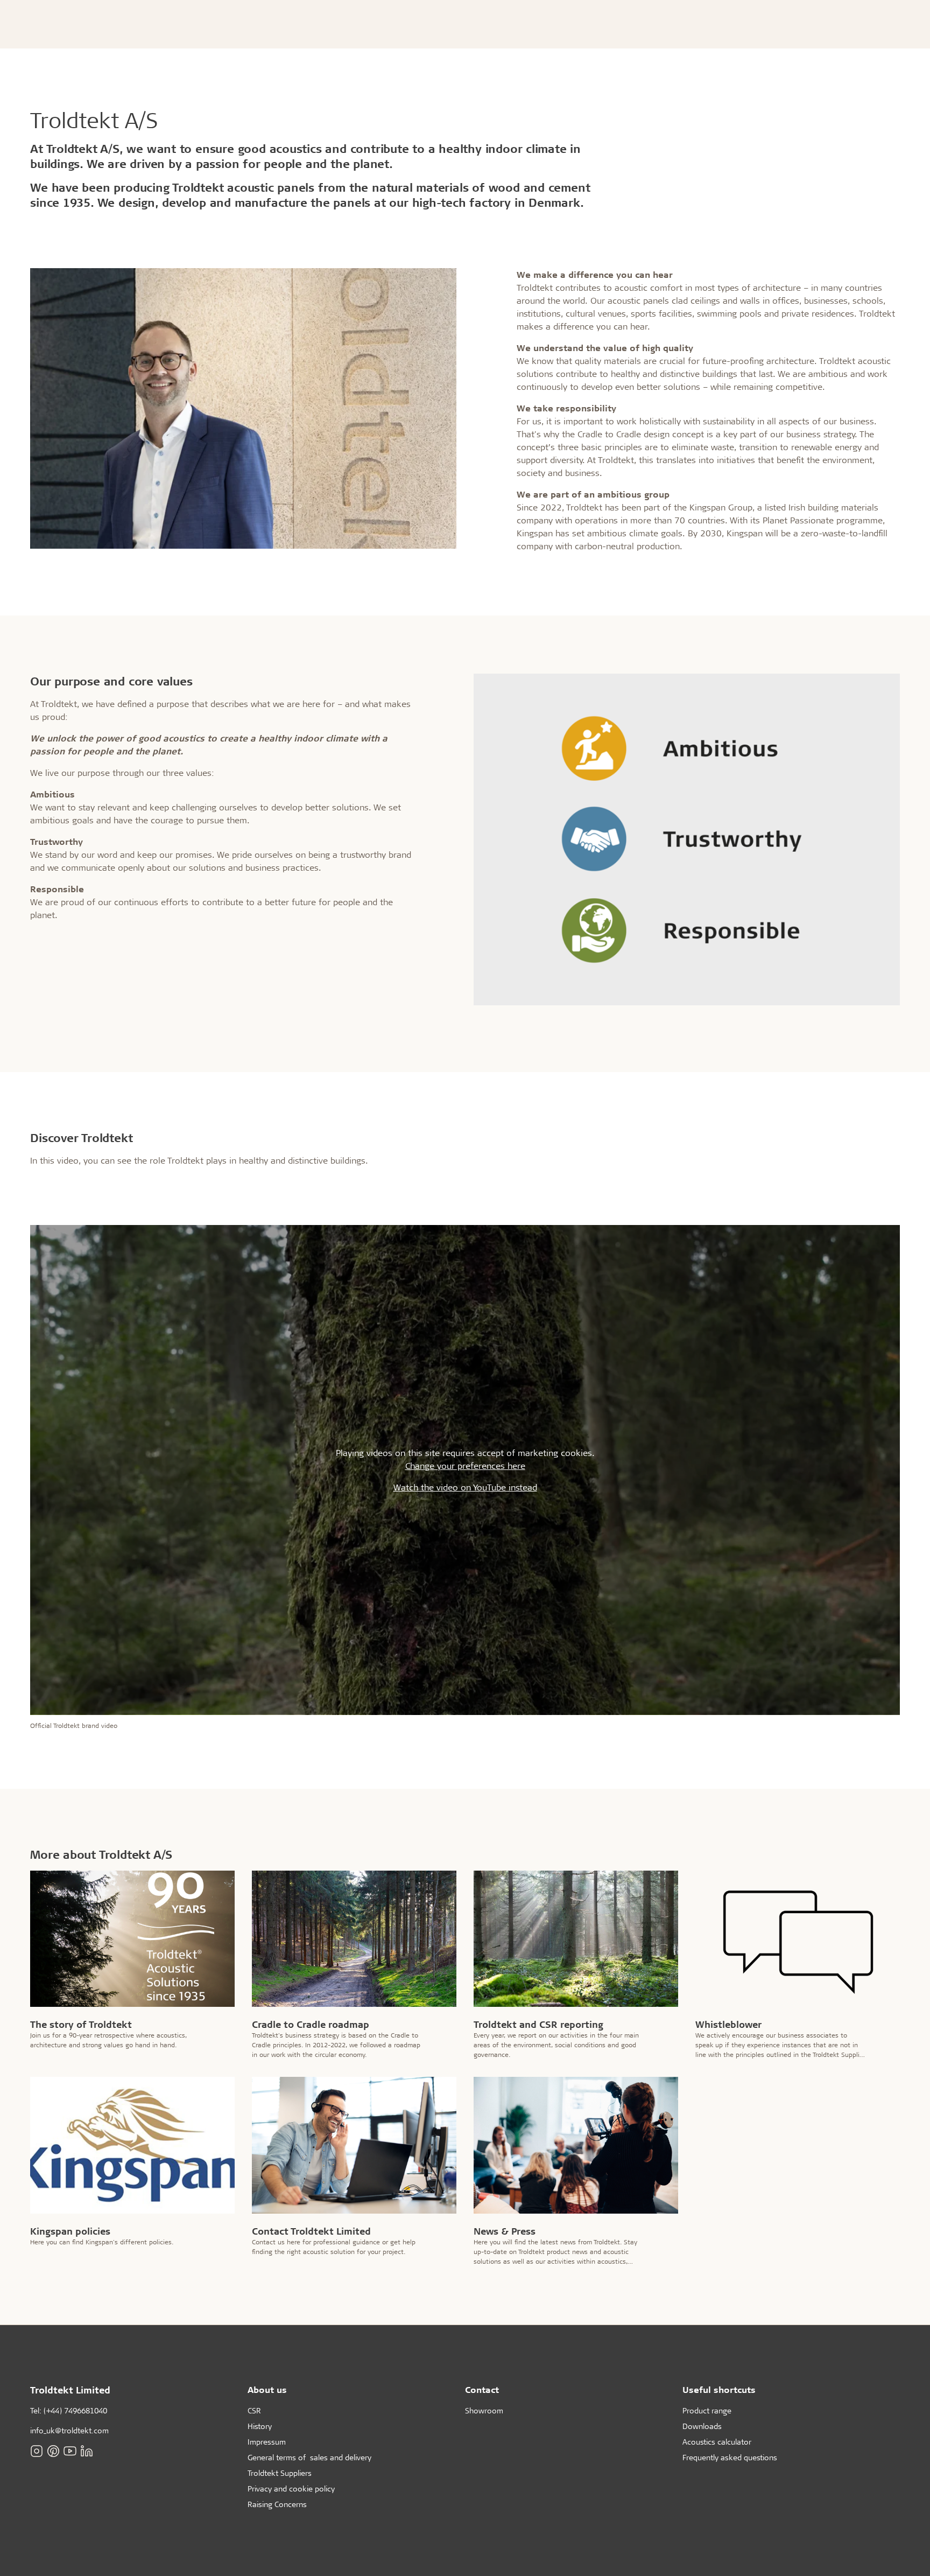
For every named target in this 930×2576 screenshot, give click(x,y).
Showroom (484, 2410)
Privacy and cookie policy (291, 2488)
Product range (707, 2410)
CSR (254, 2410)
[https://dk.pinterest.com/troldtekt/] (53, 2451)
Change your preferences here (465, 1465)
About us (267, 2389)
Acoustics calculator (717, 2442)
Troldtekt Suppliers (280, 2473)
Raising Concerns (277, 2504)
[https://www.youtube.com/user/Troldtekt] (70, 2451)
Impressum (267, 2442)
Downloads (702, 2426)
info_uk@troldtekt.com (69, 2430)
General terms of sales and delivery (309, 2457)
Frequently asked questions (730, 2457)
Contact (482, 2389)
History (260, 2426)
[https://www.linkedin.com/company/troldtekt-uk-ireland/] (87, 2451)
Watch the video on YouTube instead (465, 1487)
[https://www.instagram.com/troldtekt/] (37, 2451)
